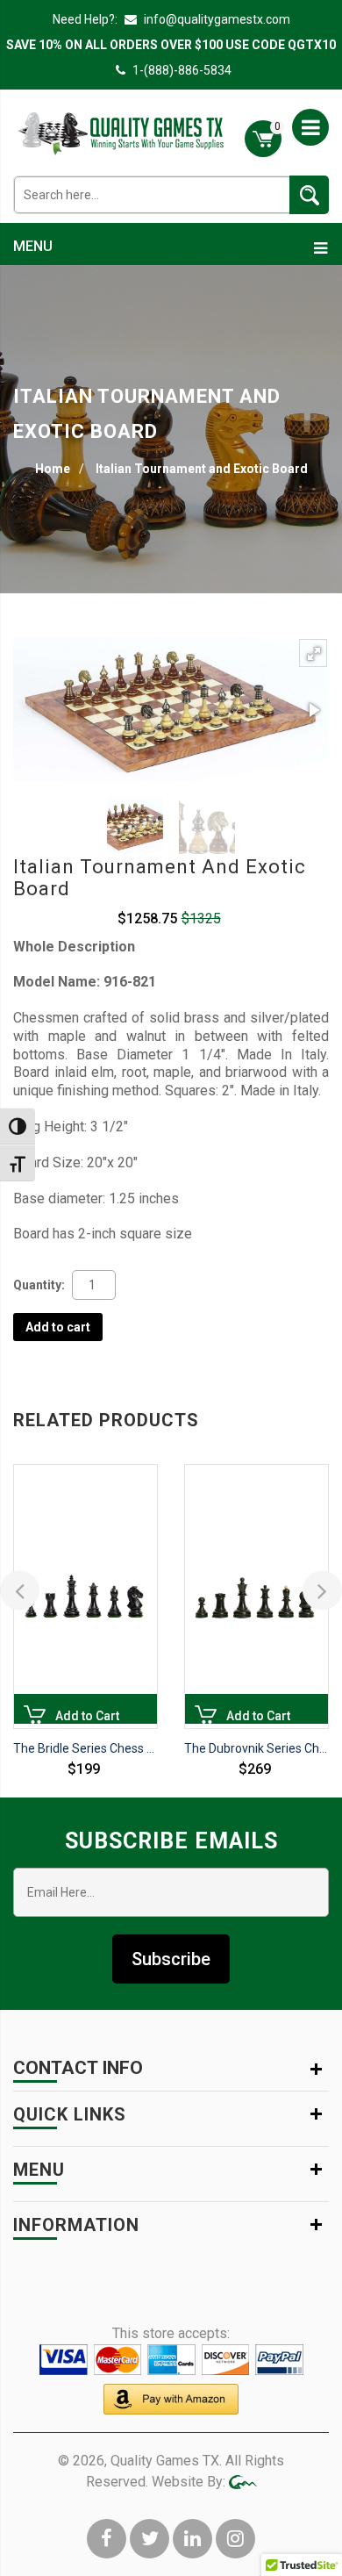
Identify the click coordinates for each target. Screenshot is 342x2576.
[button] (313, 653)
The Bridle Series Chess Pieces (85, 1748)
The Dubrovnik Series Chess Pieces (256, 1748)
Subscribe (171, 1959)
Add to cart (58, 1327)
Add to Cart (35, 1716)
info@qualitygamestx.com (216, 19)
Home (53, 469)
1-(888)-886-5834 (182, 70)
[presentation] (20, 1590)
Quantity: (39, 1285)
